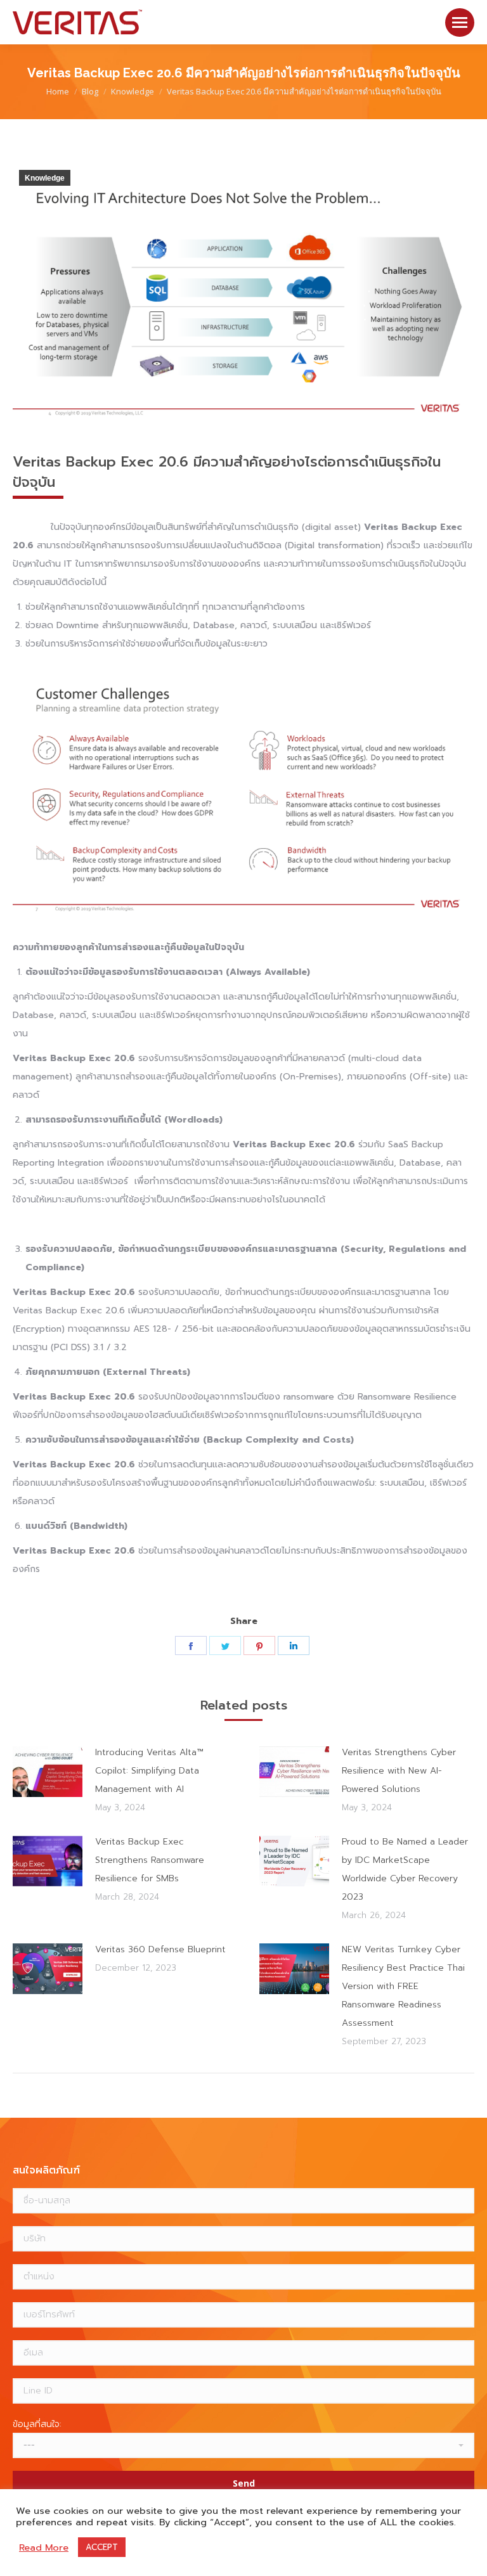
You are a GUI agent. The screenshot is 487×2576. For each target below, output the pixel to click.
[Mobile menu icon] (460, 23)
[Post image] (48, 1772)
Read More (44, 2547)
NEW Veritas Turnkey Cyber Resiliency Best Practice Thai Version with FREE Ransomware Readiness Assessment (403, 1986)
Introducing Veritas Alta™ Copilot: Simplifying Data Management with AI (149, 1771)
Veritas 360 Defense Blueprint (160, 1949)
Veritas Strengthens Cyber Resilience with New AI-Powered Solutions (399, 1771)
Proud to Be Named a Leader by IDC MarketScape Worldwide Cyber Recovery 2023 (405, 1869)
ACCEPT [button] (102, 2547)
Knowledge (45, 178)
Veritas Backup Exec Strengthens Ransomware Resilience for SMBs (150, 1860)
